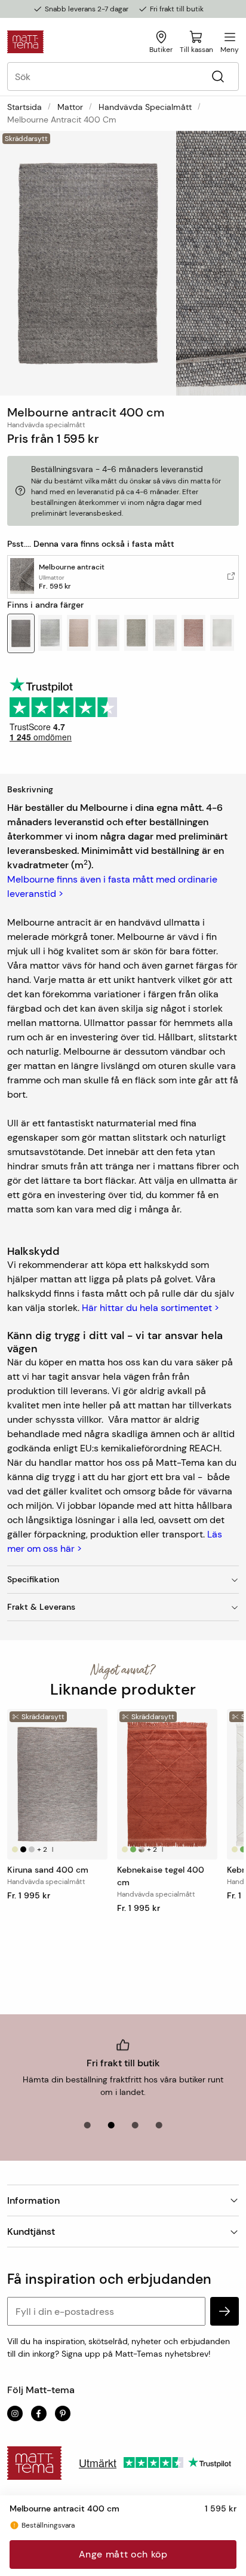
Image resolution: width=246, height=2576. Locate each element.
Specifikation (33, 1579)
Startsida (24, 107)
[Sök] (218, 77)
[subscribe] (225, 2311)
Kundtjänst (31, 2232)
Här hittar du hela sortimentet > (150, 1308)
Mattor (70, 107)
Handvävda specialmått (145, 107)
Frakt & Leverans (41, 1607)
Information (33, 2200)
